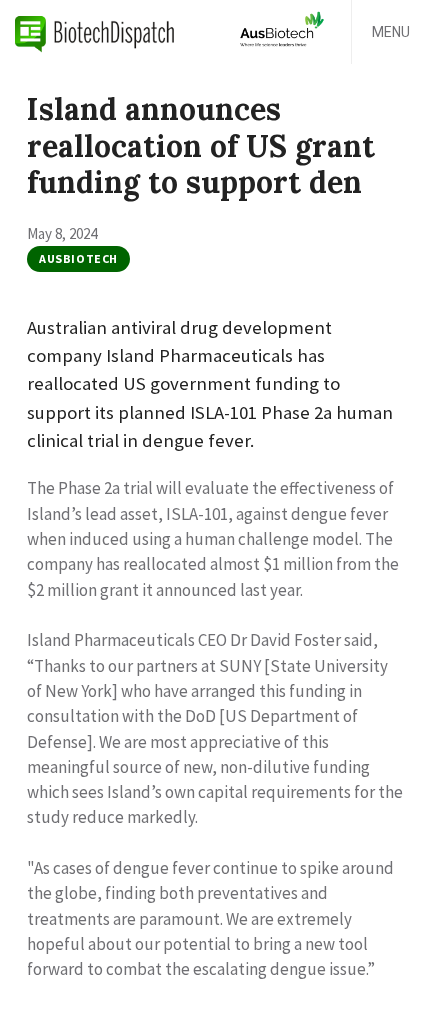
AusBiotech (78, 258)
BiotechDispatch (95, 32)
